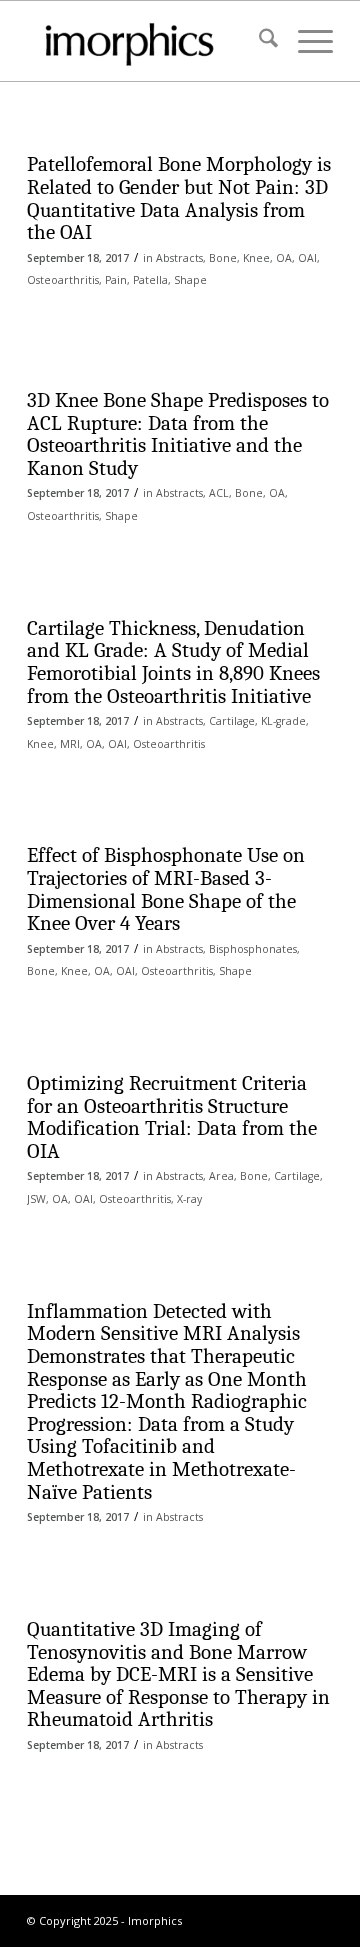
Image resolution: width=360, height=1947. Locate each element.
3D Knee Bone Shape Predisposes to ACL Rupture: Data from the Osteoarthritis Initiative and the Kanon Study (178, 434)
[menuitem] (258, 41)
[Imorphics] (149, 41)
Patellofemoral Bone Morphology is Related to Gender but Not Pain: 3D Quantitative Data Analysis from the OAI (179, 198)
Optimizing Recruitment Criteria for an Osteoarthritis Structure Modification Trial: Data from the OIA (172, 1117)
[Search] (258, 41)
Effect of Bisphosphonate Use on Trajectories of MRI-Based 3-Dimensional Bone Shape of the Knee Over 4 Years (166, 889)
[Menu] (305, 41)
